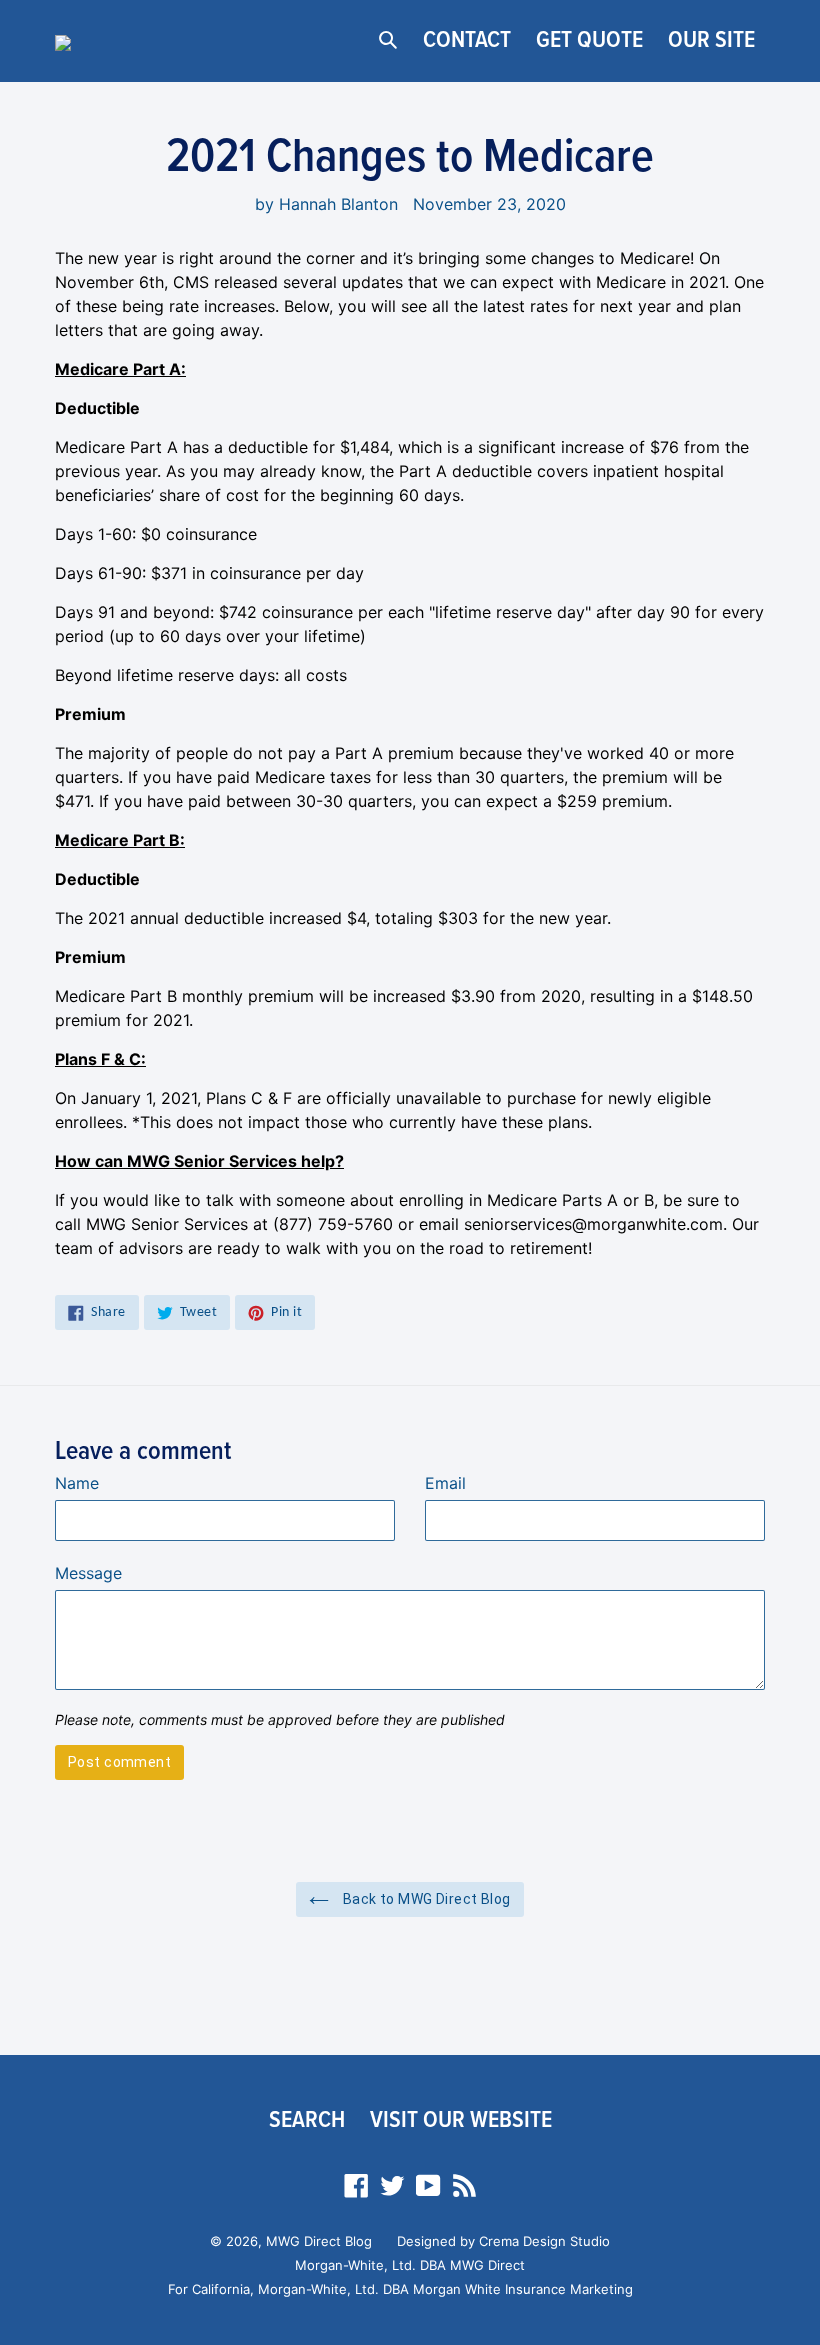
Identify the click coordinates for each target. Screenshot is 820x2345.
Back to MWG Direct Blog (424, 1899)
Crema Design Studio (544, 2241)
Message (88, 1573)
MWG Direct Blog (319, 2241)
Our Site (711, 40)
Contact (467, 40)
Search (307, 2120)
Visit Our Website (461, 2120)
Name (77, 1483)
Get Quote (589, 40)
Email (445, 1483)
